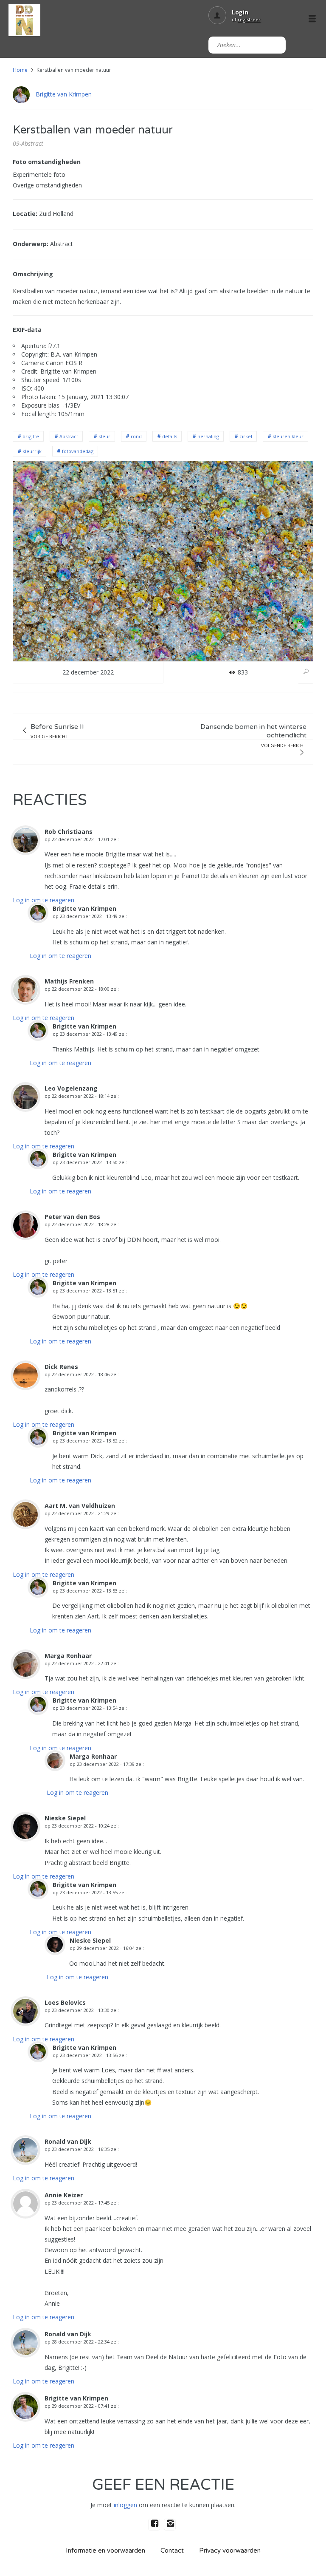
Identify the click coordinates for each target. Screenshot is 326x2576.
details (170, 436)
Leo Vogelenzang (71, 1088)
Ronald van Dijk (68, 2141)
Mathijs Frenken (69, 981)
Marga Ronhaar (68, 1656)
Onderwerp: (31, 244)
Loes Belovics (65, 2002)
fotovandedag (78, 451)
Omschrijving (33, 274)
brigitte (31, 436)
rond (136, 436)
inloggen (125, 2505)
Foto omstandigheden (47, 162)
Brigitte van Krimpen (64, 94)
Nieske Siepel (65, 1818)
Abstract (69, 436)
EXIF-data (27, 330)
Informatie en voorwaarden (105, 2550)
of (246, 19)
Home (20, 70)
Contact (172, 2550)
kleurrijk (32, 451)
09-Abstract (28, 143)
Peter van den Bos (72, 1217)
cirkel (246, 436)
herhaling (208, 436)
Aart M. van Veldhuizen (80, 1506)
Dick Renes (61, 1367)
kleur (104, 436)
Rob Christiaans (69, 832)
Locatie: (25, 214)
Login (240, 12)
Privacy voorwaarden (230, 2550)
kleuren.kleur (288, 436)
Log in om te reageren (44, 900)
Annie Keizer (64, 2195)
